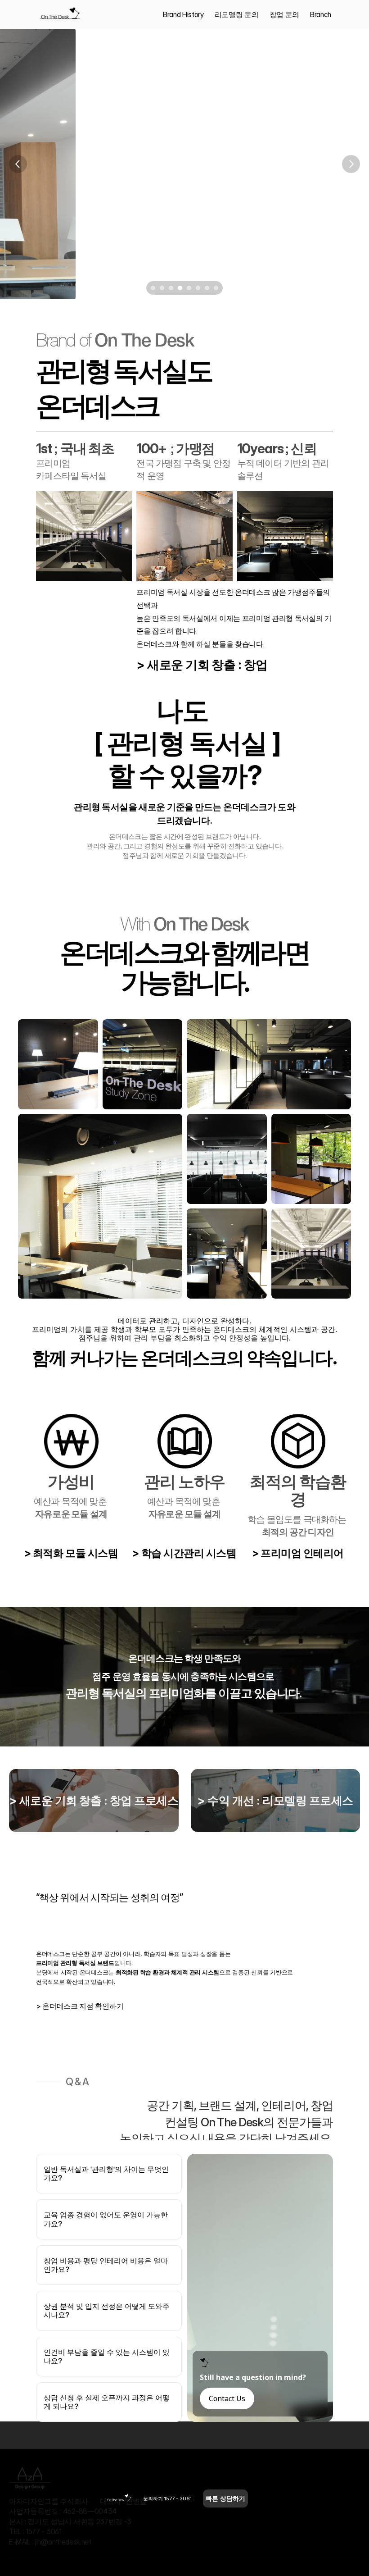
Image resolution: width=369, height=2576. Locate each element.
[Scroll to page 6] (198, 288)
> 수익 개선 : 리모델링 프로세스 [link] (275, 1801)
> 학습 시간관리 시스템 (184, 1553)
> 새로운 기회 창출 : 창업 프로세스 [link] (94, 1801)
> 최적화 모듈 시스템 (71, 1553)
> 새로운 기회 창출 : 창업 (202, 665)
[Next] (351, 164)
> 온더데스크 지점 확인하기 (80, 2006)
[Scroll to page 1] (152, 288)
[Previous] (18, 164)
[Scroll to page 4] (180, 288)
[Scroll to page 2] (162, 288)
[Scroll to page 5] (189, 288)
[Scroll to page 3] (171, 288)
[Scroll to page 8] (217, 288)
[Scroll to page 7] (207, 288)
